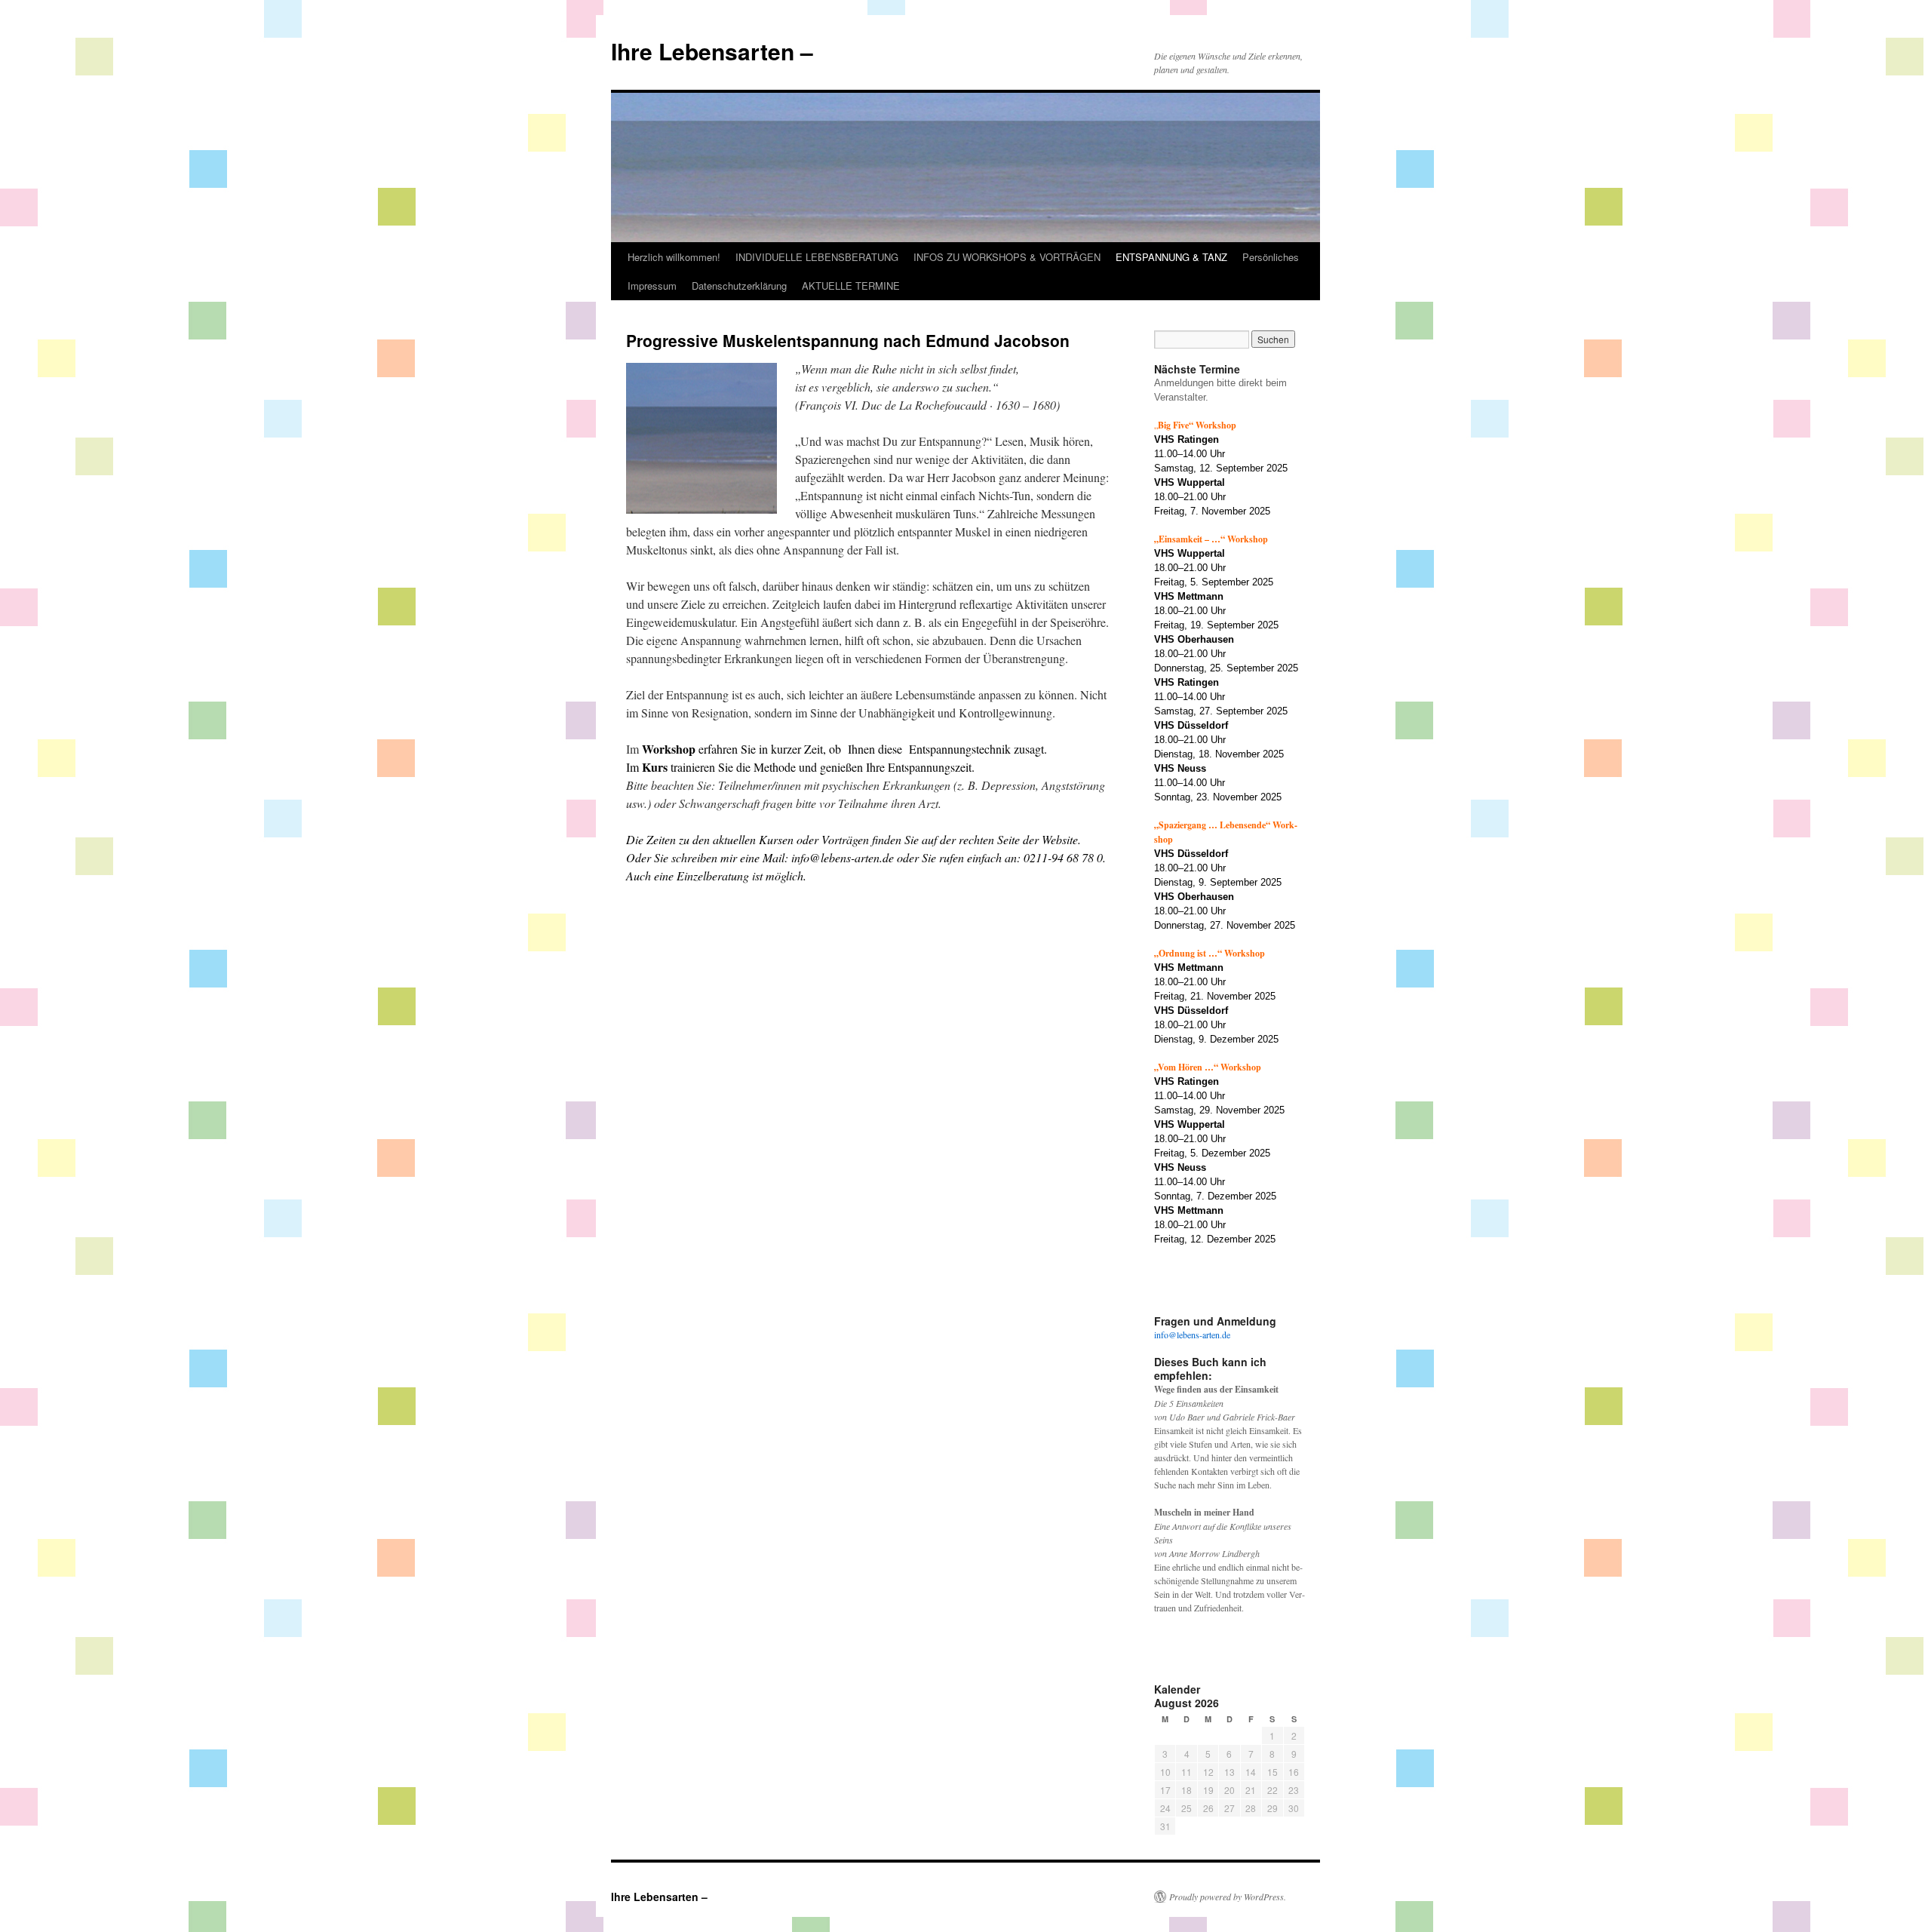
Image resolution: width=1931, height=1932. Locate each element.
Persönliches (1271, 257)
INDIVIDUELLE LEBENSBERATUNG (817, 257)
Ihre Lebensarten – (712, 51)
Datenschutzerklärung (739, 286)
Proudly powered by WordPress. (1228, 1897)
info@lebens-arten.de (1192, 1335)
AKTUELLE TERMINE (851, 286)
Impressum (652, 286)
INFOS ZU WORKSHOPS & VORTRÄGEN (1007, 257)
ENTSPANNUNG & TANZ (1171, 257)
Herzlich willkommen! (674, 257)
